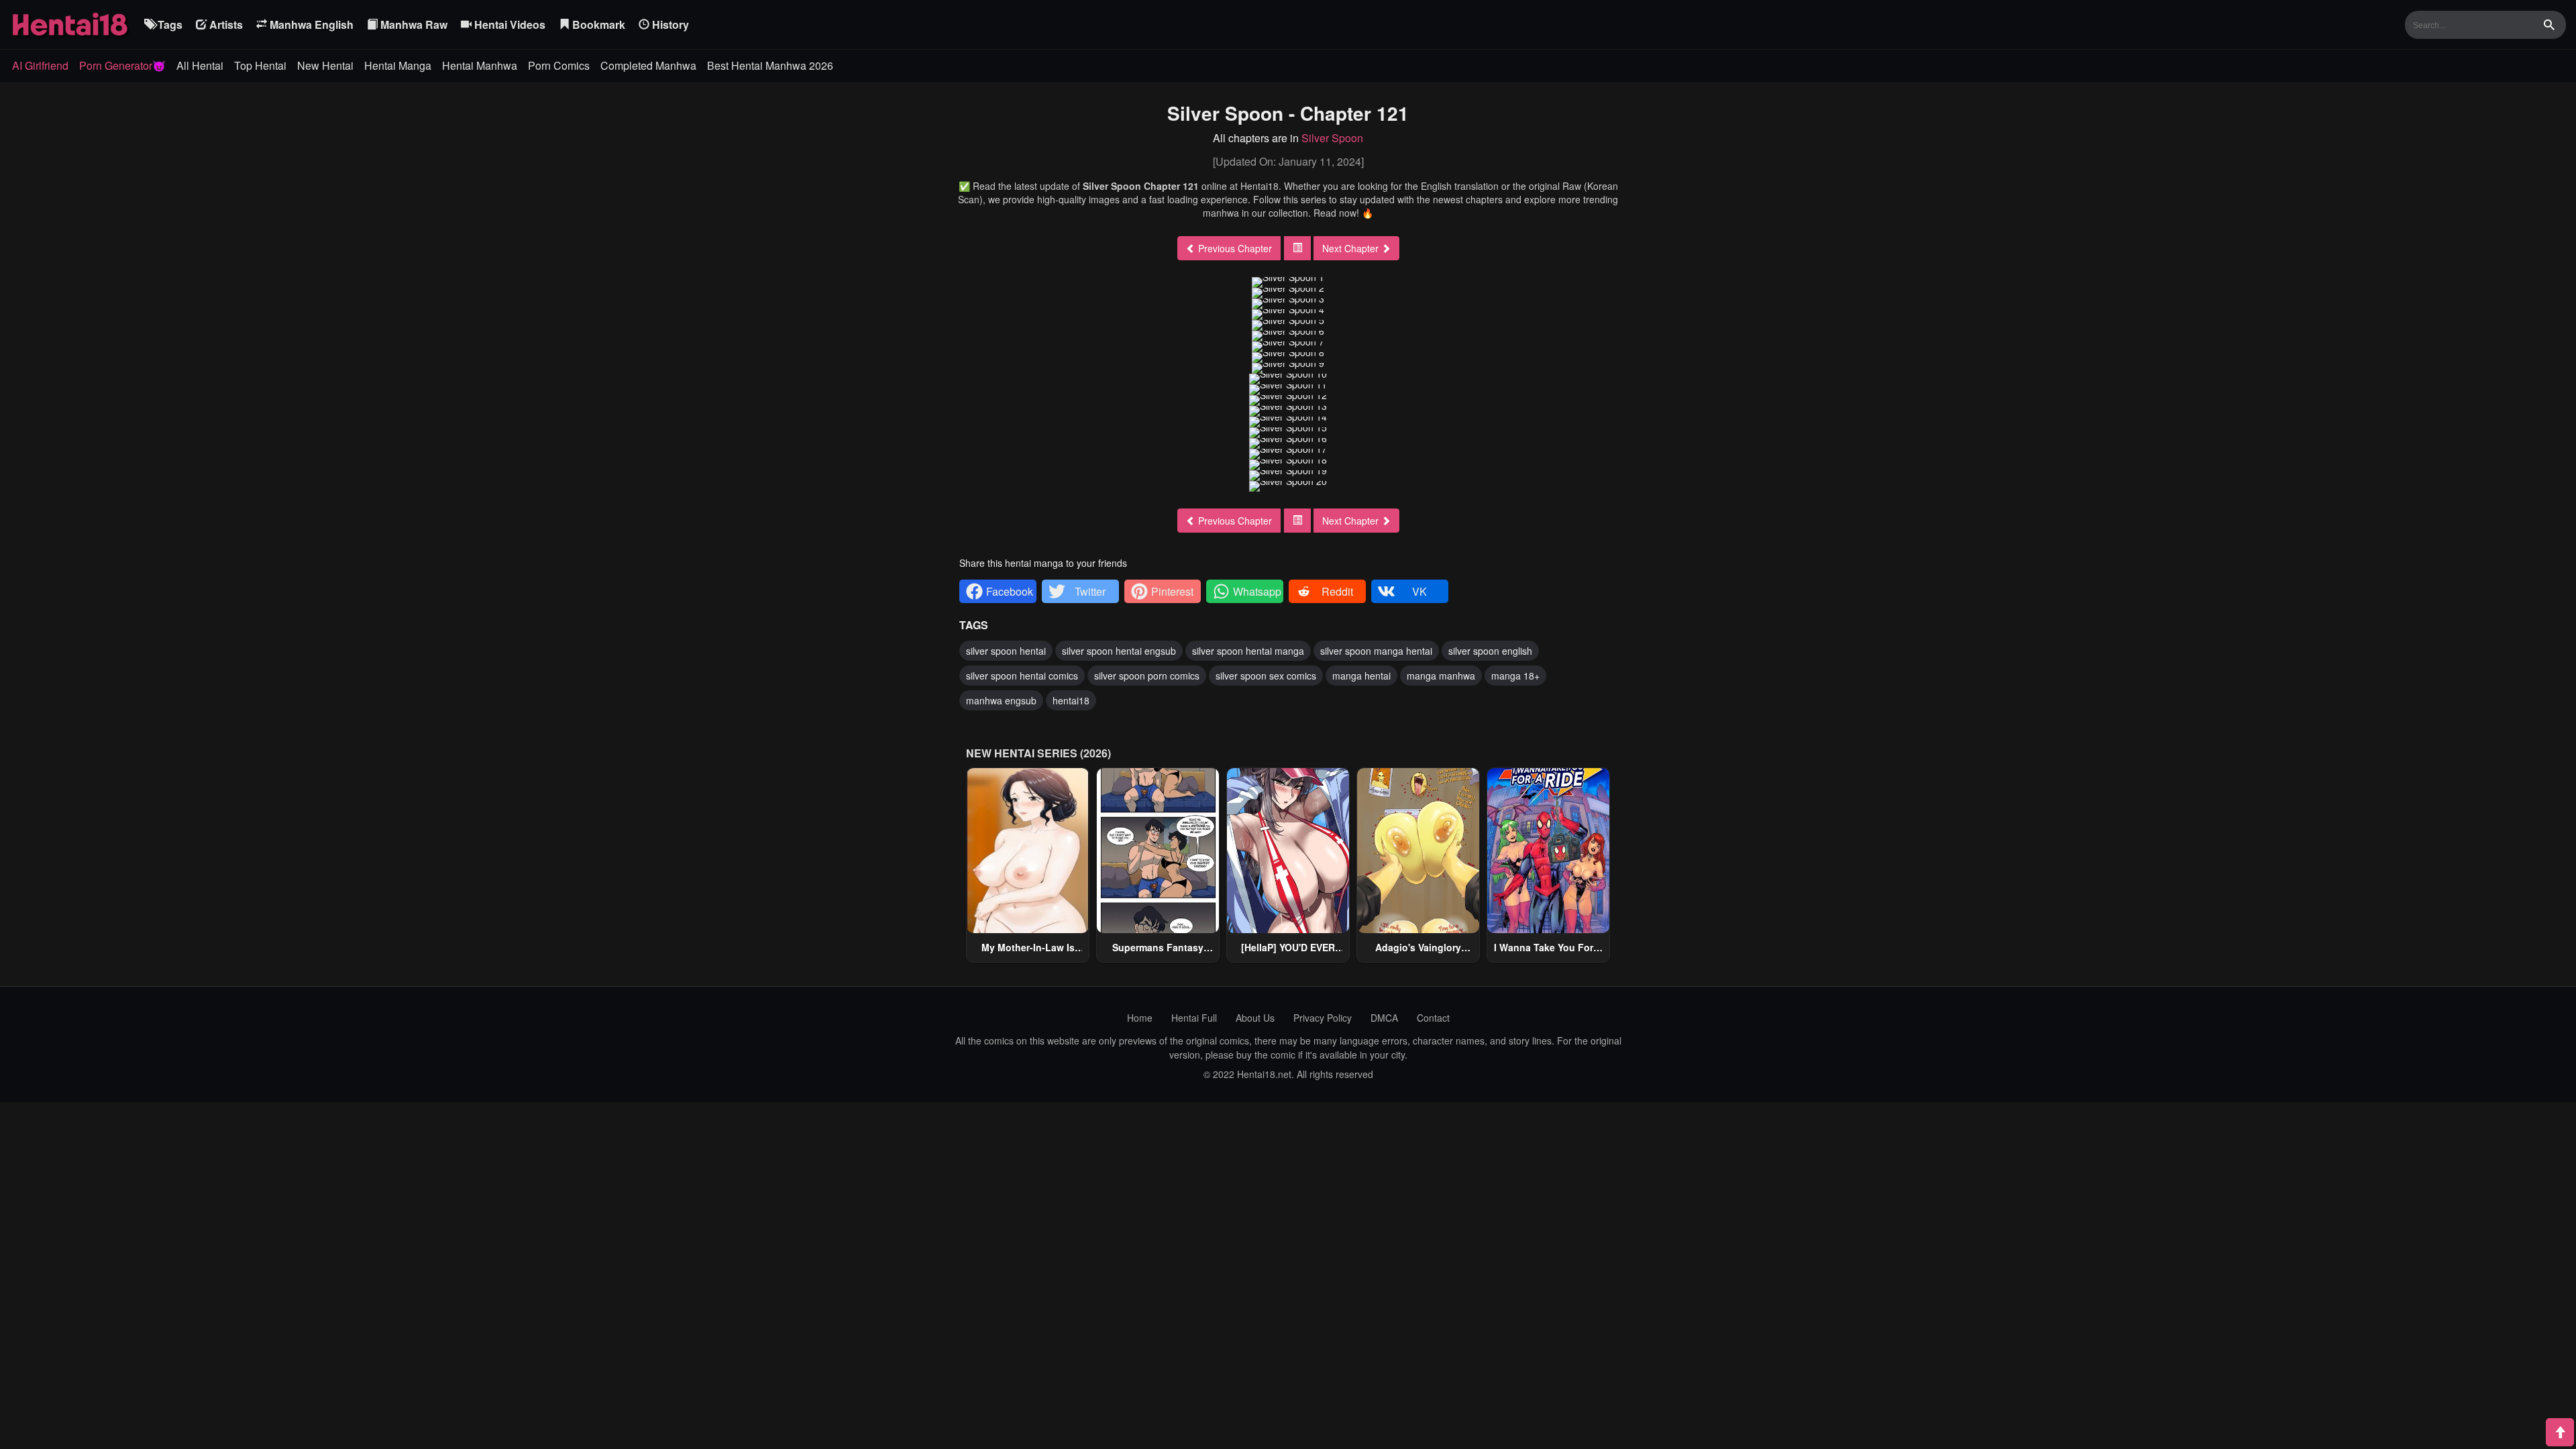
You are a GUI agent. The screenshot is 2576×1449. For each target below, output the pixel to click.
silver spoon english (1490, 651)
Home (1140, 1018)
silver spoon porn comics (1147, 676)
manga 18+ (1515, 676)
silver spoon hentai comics (1022, 676)
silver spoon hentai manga (1248, 651)
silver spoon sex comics (1266, 676)
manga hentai (1361, 676)
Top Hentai (260, 65)
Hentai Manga (398, 65)
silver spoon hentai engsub (1119, 651)
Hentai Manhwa (480, 65)
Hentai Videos (508, 24)
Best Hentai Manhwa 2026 (770, 65)
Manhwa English (310, 24)
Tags (169, 24)
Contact (1433, 1018)
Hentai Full (1194, 1018)
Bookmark (597, 24)
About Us (1255, 1018)
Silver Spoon (1332, 138)
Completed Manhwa (648, 65)
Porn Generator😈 (122, 65)
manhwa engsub (1001, 700)
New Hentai (325, 65)
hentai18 (1071, 700)
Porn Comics (559, 65)
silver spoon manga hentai (1376, 651)
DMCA (1384, 1018)
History (669, 24)
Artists (225, 24)
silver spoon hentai (1006, 651)
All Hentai (200, 65)
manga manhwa (1441, 676)
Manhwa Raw (413, 24)
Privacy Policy (1323, 1018)
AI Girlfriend (40, 65)
